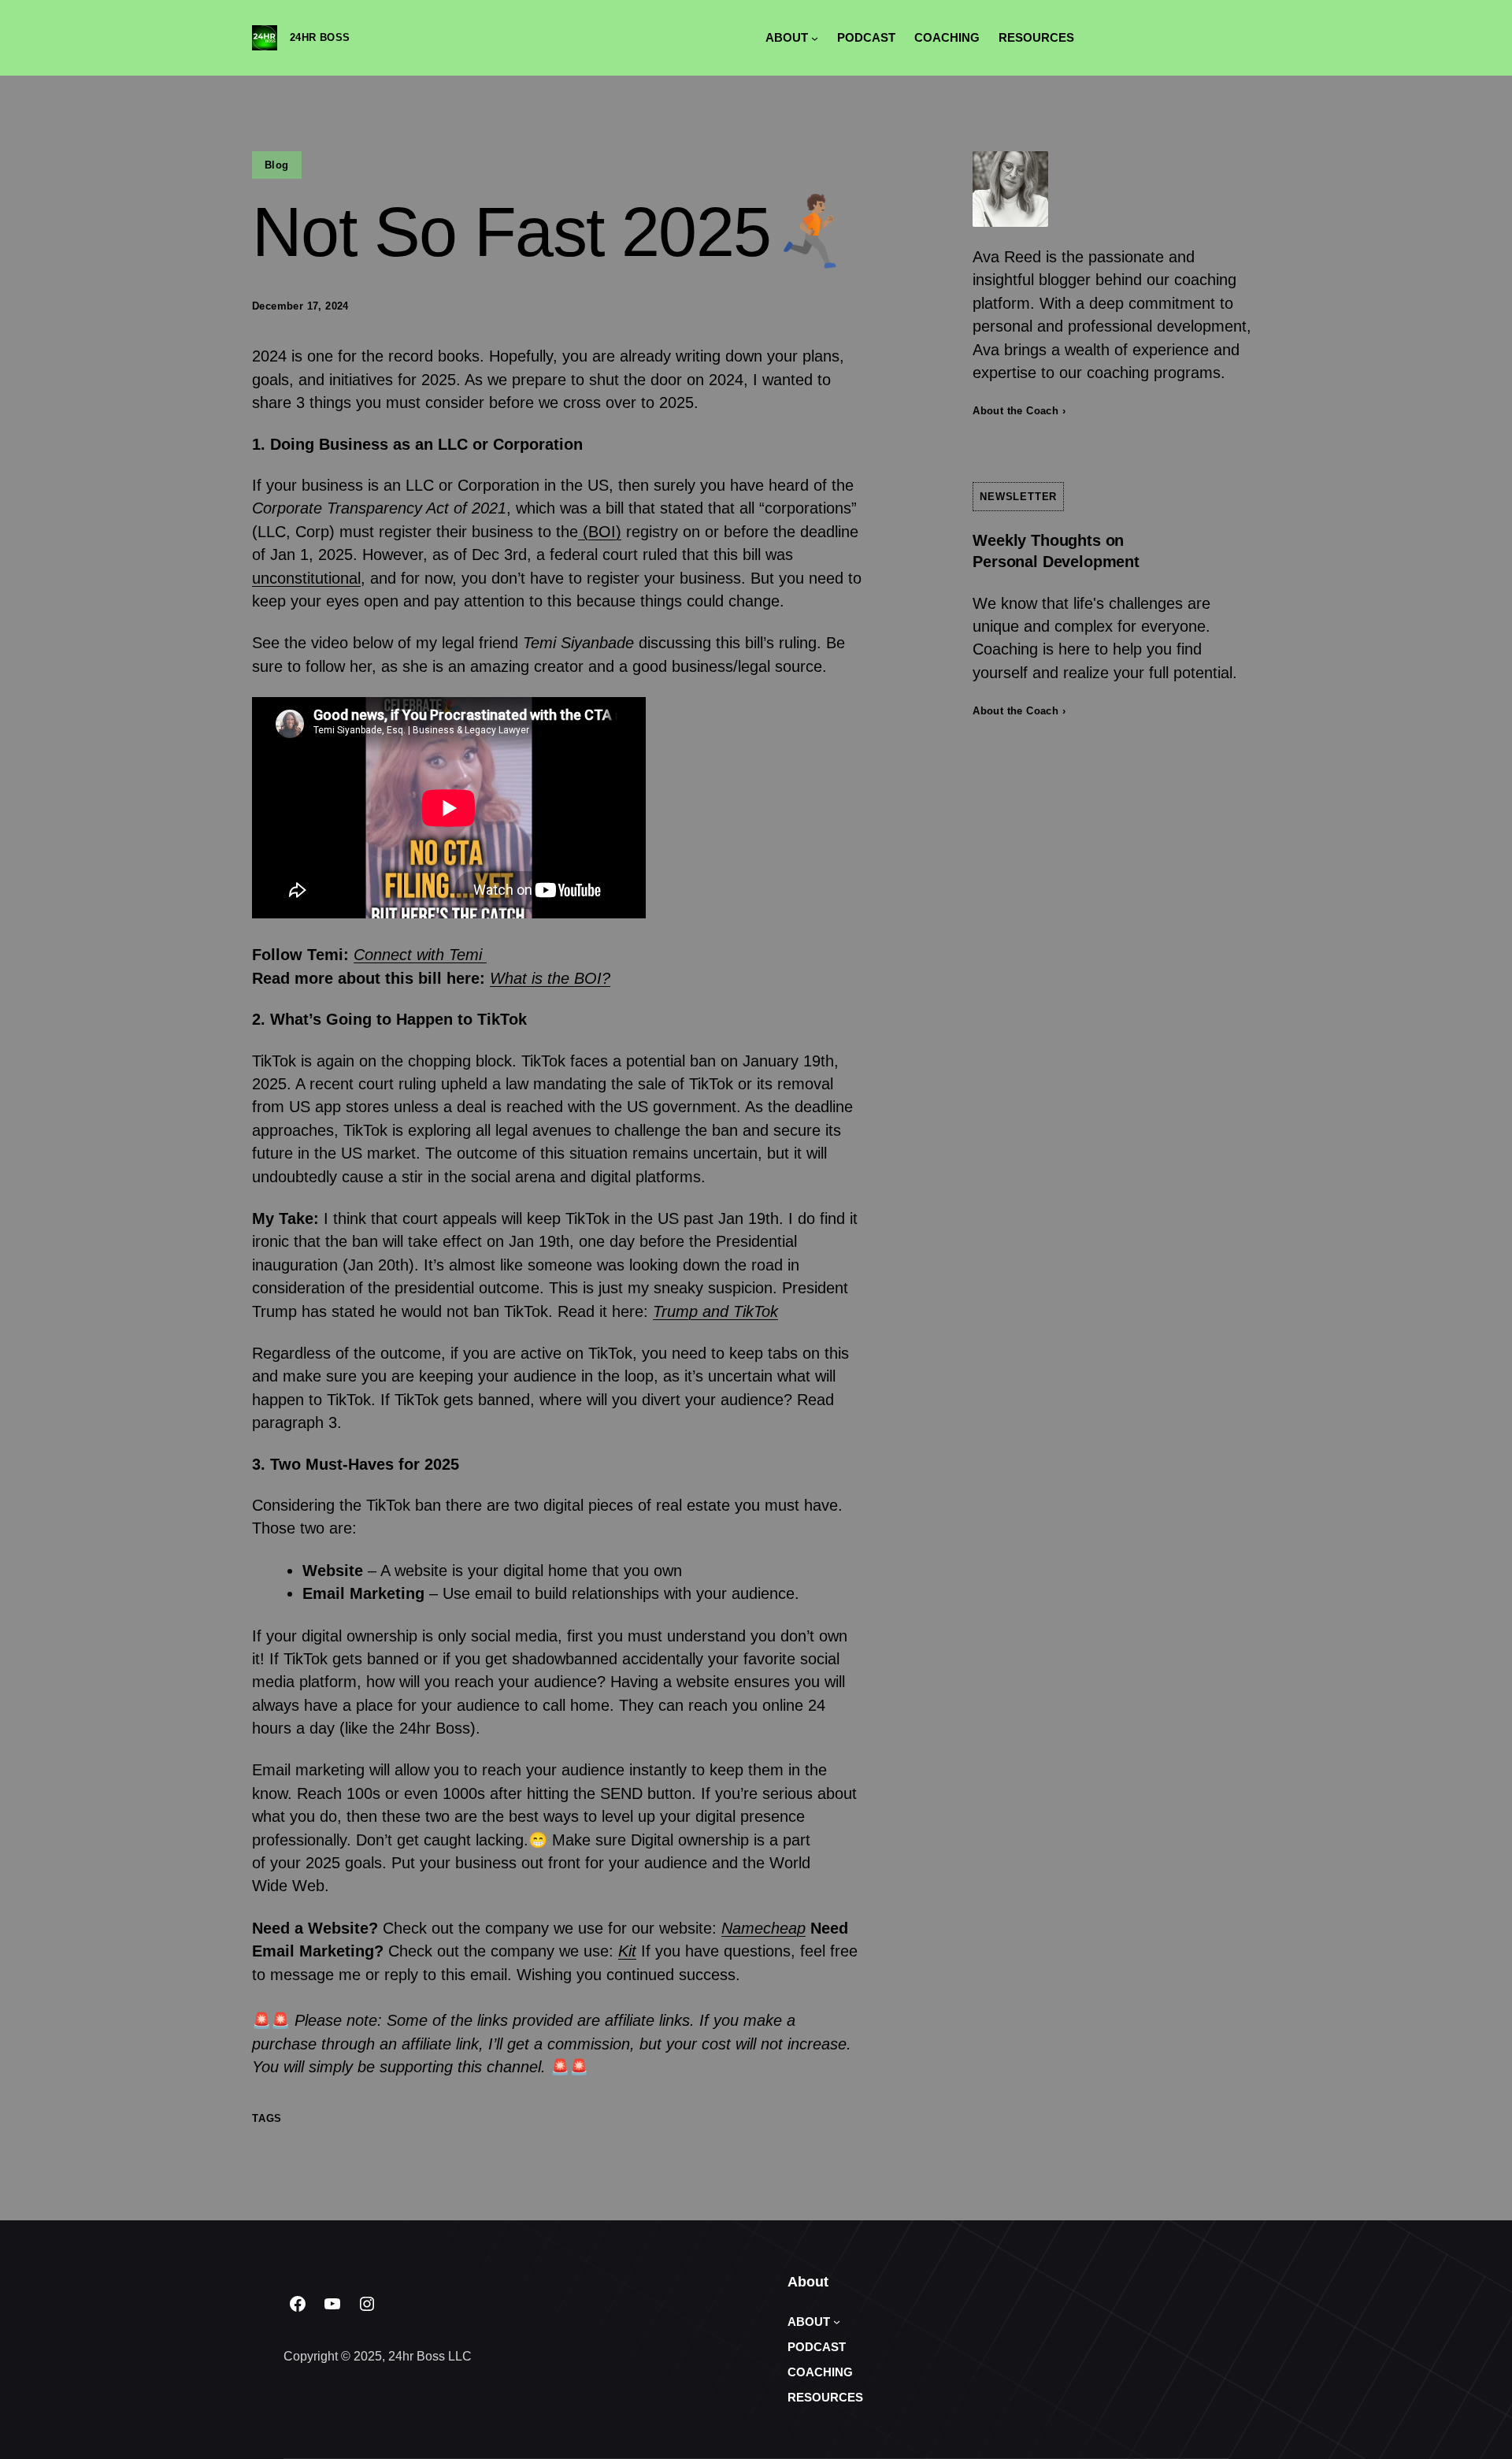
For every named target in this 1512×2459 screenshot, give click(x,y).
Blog (277, 165)
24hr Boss (320, 37)
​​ (420, 955)
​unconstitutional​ (306, 578)
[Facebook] (298, 2304)
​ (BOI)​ (600, 532)
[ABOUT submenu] (815, 37)
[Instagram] (367, 2304)
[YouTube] (332, 2304)
